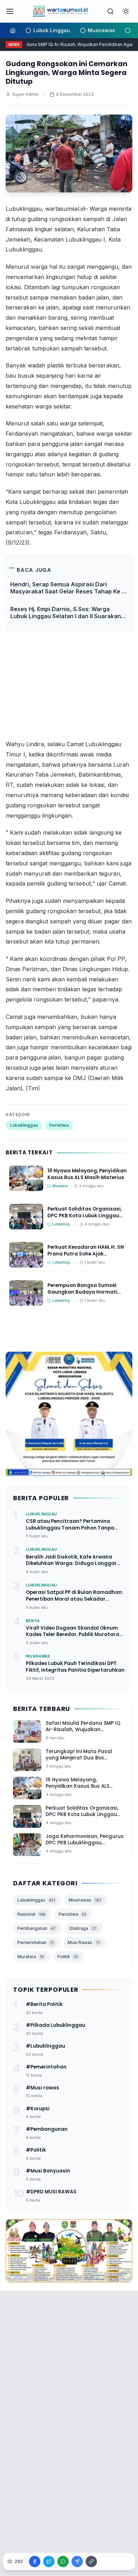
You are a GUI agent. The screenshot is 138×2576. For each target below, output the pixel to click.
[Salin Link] (91, 2562)
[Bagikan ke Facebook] (35, 2562)
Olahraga (83, 1928)
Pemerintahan (36, 1942)
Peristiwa (59, 1125)
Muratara (31, 1957)
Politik (68, 1957)
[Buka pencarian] (110, 11)
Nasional (31, 1914)
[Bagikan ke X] (49, 2562)
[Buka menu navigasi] (10, 11)
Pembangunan (36, 1928)
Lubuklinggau (24, 1125)
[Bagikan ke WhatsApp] (63, 2562)
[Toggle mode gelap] (126, 11)
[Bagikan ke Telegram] (77, 2562)
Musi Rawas (84, 1942)
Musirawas (85, 1900)
